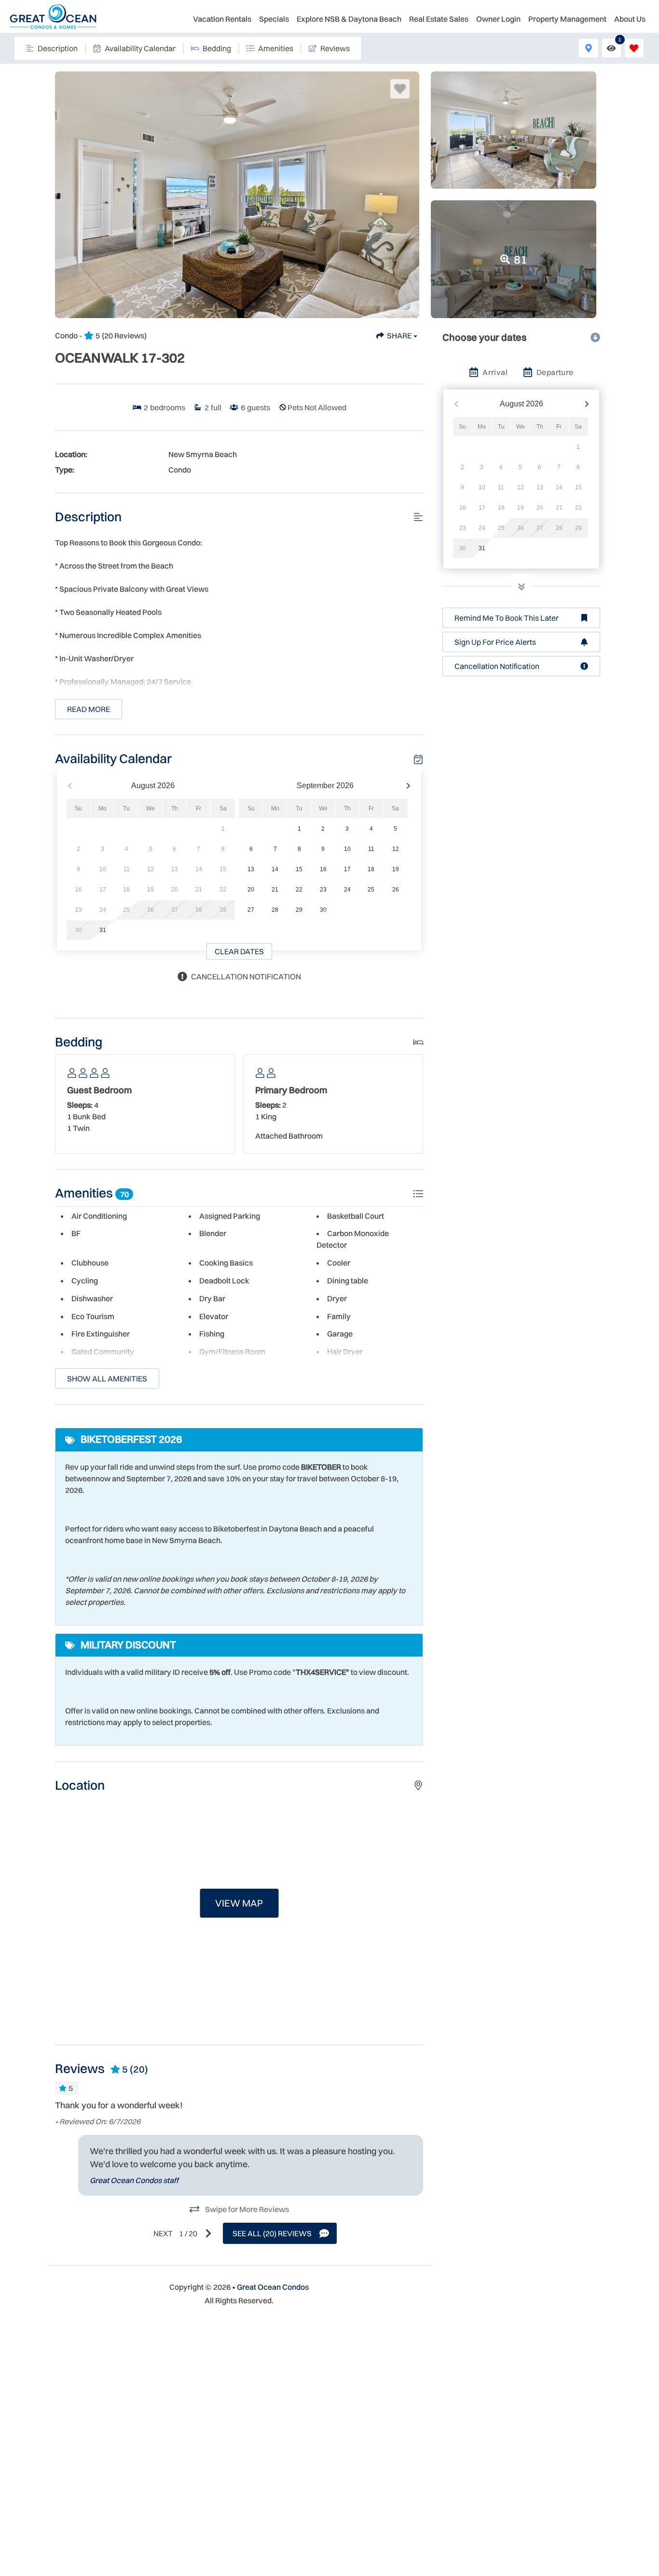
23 (323, 890)
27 (251, 910)
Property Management (567, 19)
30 (323, 910)
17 (347, 869)
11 (371, 849)
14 (275, 869)
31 (103, 930)
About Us (630, 19)
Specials (274, 19)
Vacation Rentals (222, 19)
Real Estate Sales (439, 19)
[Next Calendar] (408, 786)
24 (347, 890)
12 (396, 849)
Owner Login (498, 19)
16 (323, 869)
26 (396, 890)
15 (299, 869)
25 (371, 890)
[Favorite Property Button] (400, 89)
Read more (89, 709)
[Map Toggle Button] (588, 48)
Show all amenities (107, 1379)
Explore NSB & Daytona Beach (349, 19)
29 (299, 910)
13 (251, 869)
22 (299, 890)
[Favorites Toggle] (634, 48)
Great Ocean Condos (273, 2287)
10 (347, 849)
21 (275, 890)
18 (371, 869)
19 (396, 869)
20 (251, 890)
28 (275, 910)
